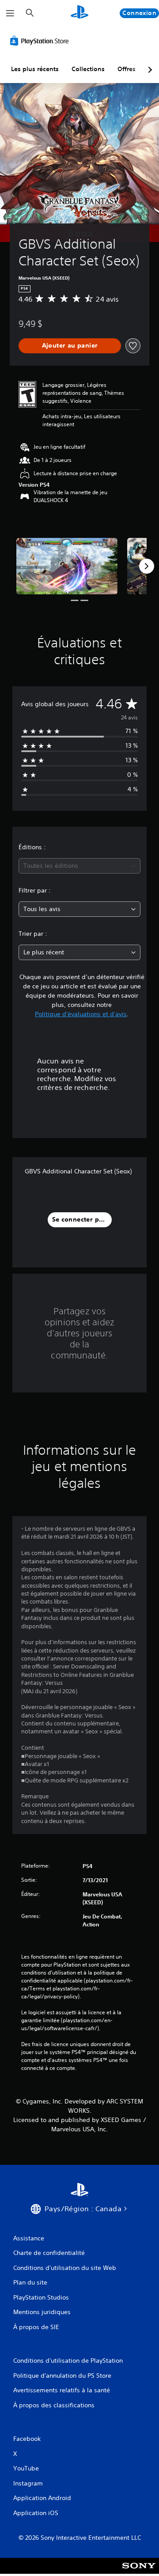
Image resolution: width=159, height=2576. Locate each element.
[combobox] (79, 866)
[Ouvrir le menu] (10, 13)
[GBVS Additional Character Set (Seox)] (67, 566)
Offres (127, 69)
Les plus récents (35, 69)
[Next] (147, 566)
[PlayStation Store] (41, 41)
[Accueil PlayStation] (79, 13)
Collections (88, 69)
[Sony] (139, 2572)
